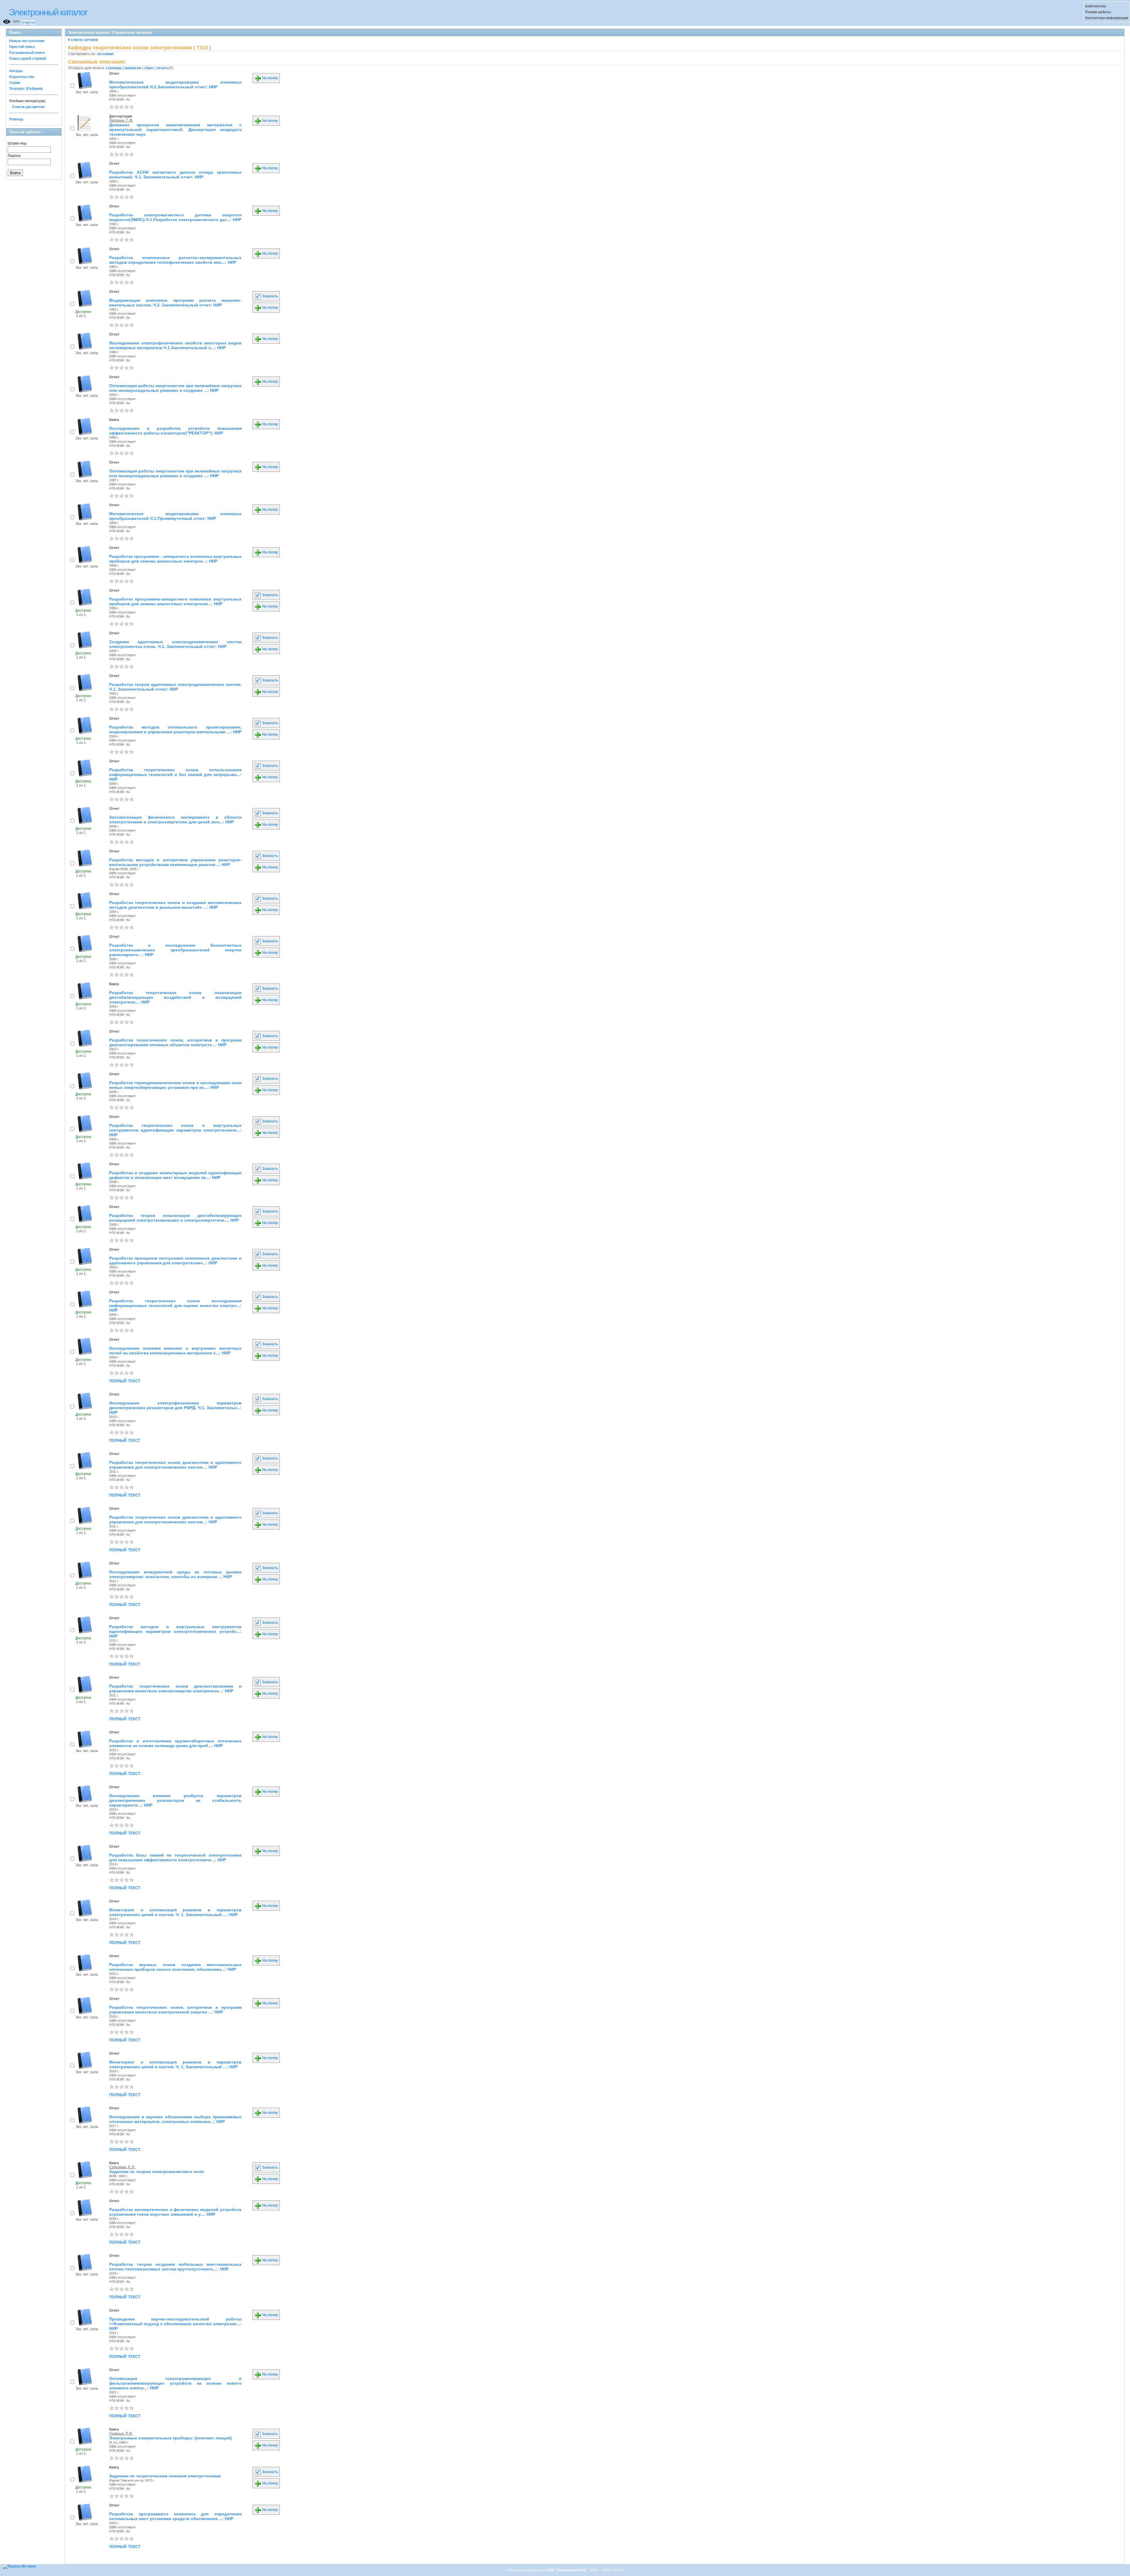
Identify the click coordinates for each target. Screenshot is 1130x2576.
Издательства (22, 77)
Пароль (14, 156)
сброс (149, 68)
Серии (15, 83)
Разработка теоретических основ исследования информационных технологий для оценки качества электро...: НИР (175, 1306)
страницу (114, 68)
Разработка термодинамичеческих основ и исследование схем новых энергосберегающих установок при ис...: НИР (175, 1085)
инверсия (133, 68)
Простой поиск (22, 47)
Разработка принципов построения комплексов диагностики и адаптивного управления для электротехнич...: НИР (175, 1260)
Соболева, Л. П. (122, 2167)
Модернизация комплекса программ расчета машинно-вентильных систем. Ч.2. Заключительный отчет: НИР (175, 303)
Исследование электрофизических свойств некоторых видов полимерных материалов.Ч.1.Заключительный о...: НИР (175, 345)
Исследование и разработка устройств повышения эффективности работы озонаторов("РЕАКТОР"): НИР (175, 431)
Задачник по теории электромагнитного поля (156, 2172)
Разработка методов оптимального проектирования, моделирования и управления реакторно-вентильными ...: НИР (175, 729)
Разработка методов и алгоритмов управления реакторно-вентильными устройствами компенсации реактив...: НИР (175, 862)
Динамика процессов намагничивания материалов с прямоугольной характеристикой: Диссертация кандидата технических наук (175, 130)
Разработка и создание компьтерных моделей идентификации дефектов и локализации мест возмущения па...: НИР (175, 1175)
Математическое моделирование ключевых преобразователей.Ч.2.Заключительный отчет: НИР (175, 84)
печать (163, 68)
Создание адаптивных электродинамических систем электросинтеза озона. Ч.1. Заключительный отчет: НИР (175, 644)
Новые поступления (27, 41)
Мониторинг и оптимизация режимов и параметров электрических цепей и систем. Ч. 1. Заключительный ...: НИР (175, 1912)
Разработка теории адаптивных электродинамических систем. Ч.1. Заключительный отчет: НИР (175, 687)
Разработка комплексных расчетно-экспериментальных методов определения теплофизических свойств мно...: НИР (175, 260)
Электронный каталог (48, 12)
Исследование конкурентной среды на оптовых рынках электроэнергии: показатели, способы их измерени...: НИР (175, 1574)
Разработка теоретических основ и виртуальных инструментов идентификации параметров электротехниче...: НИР (175, 1130)
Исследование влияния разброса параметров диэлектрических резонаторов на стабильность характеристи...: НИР (175, 1800)
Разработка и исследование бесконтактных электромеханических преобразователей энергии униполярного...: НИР (175, 950)
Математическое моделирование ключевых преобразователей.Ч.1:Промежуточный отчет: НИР (175, 516)
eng (25, 22)
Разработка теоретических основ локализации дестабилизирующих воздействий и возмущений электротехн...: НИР (175, 997)
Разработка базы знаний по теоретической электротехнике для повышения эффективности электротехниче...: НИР (175, 1857)
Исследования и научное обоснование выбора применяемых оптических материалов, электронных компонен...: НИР (175, 2119)
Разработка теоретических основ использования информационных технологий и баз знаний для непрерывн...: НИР (175, 774)
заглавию (105, 54)
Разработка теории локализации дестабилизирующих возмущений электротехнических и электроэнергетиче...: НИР (175, 1218)
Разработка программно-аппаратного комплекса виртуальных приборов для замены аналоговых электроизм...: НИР (175, 601)
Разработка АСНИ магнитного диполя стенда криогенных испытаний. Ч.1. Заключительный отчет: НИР (175, 175)
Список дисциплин (28, 107)
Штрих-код (17, 143)
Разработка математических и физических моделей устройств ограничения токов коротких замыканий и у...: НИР (175, 2212)
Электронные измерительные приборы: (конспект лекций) (171, 2438)
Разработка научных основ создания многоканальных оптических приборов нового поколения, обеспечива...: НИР (175, 1967)
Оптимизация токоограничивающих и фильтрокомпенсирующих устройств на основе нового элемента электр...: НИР (175, 2383)
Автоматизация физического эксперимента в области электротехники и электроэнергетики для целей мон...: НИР (175, 820)
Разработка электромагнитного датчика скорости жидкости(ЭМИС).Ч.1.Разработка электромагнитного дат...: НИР (175, 217)
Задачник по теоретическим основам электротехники (165, 2476)
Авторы (16, 71)
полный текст (125, 1381)
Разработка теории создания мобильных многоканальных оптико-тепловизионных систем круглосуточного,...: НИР (175, 2267)
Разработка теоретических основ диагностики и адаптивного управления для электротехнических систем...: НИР (175, 1465)
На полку (270, 78)
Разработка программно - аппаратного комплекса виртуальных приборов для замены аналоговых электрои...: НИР (175, 559)
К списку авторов (83, 40)
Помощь (16, 119)
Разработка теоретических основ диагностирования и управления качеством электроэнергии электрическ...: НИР (175, 1688)
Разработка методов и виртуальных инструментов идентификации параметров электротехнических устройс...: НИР (175, 1631)
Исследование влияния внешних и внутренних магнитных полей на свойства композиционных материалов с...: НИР (175, 1351)
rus (32, 22)
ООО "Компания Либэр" (567, 2570)
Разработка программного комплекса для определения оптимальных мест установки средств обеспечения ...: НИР (175, 2516)
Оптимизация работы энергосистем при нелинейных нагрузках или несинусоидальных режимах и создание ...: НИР (175, 388)
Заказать (270, 296)
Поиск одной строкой (28, 59)
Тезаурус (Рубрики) (26, 89)
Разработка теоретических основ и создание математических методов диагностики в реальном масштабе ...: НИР (175, 905)
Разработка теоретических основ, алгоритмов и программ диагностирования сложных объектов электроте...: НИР (175, 1042)
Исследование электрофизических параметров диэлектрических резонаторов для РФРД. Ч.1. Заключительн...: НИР (175, 1408)
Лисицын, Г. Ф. (121, 120)
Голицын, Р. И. (121, 2434)
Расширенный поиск (27, 53)
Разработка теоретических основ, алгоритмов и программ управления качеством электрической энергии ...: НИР (175, 2010)
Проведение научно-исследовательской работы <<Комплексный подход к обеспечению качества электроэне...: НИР (175, 2324)
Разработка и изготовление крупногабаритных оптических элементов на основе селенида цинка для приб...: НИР (175, 1743)
